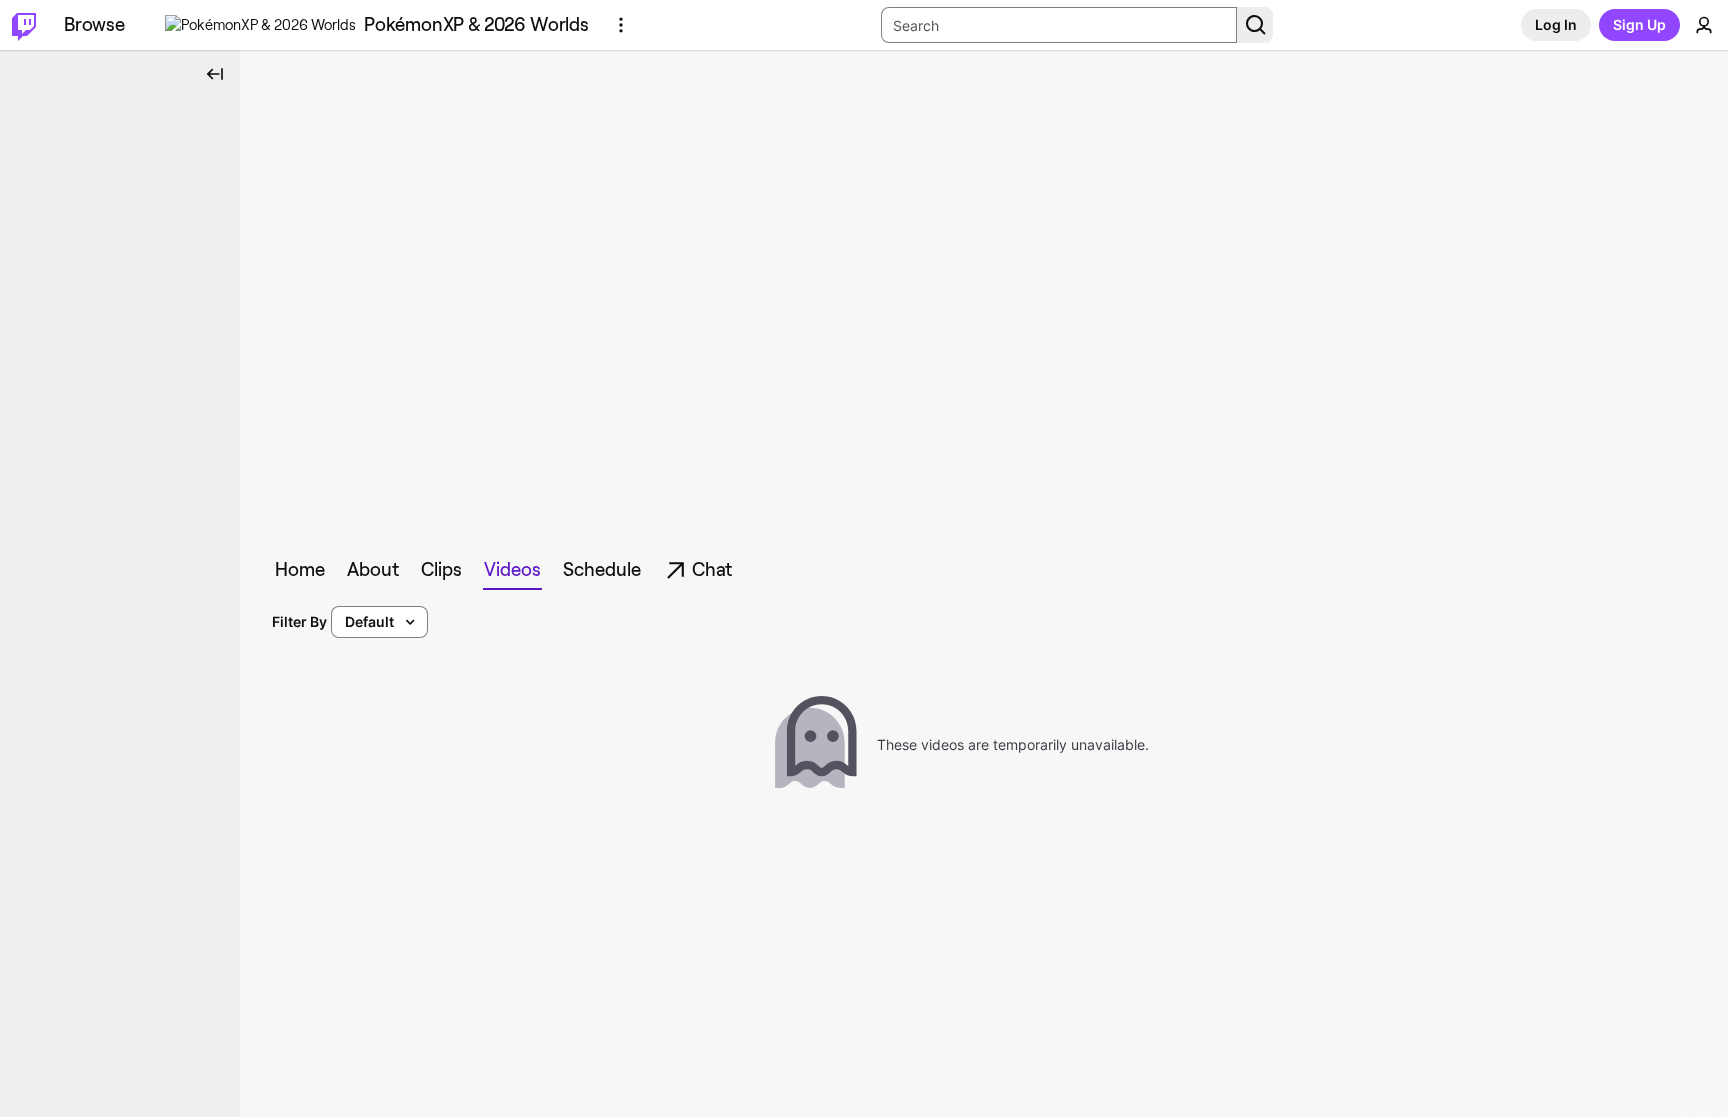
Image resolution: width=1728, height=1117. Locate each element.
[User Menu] (1704, 25)
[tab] (300, 570)
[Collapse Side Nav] (215, 74)
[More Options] (621, 25)
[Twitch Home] (24, 25)
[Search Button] (1255, 25)
